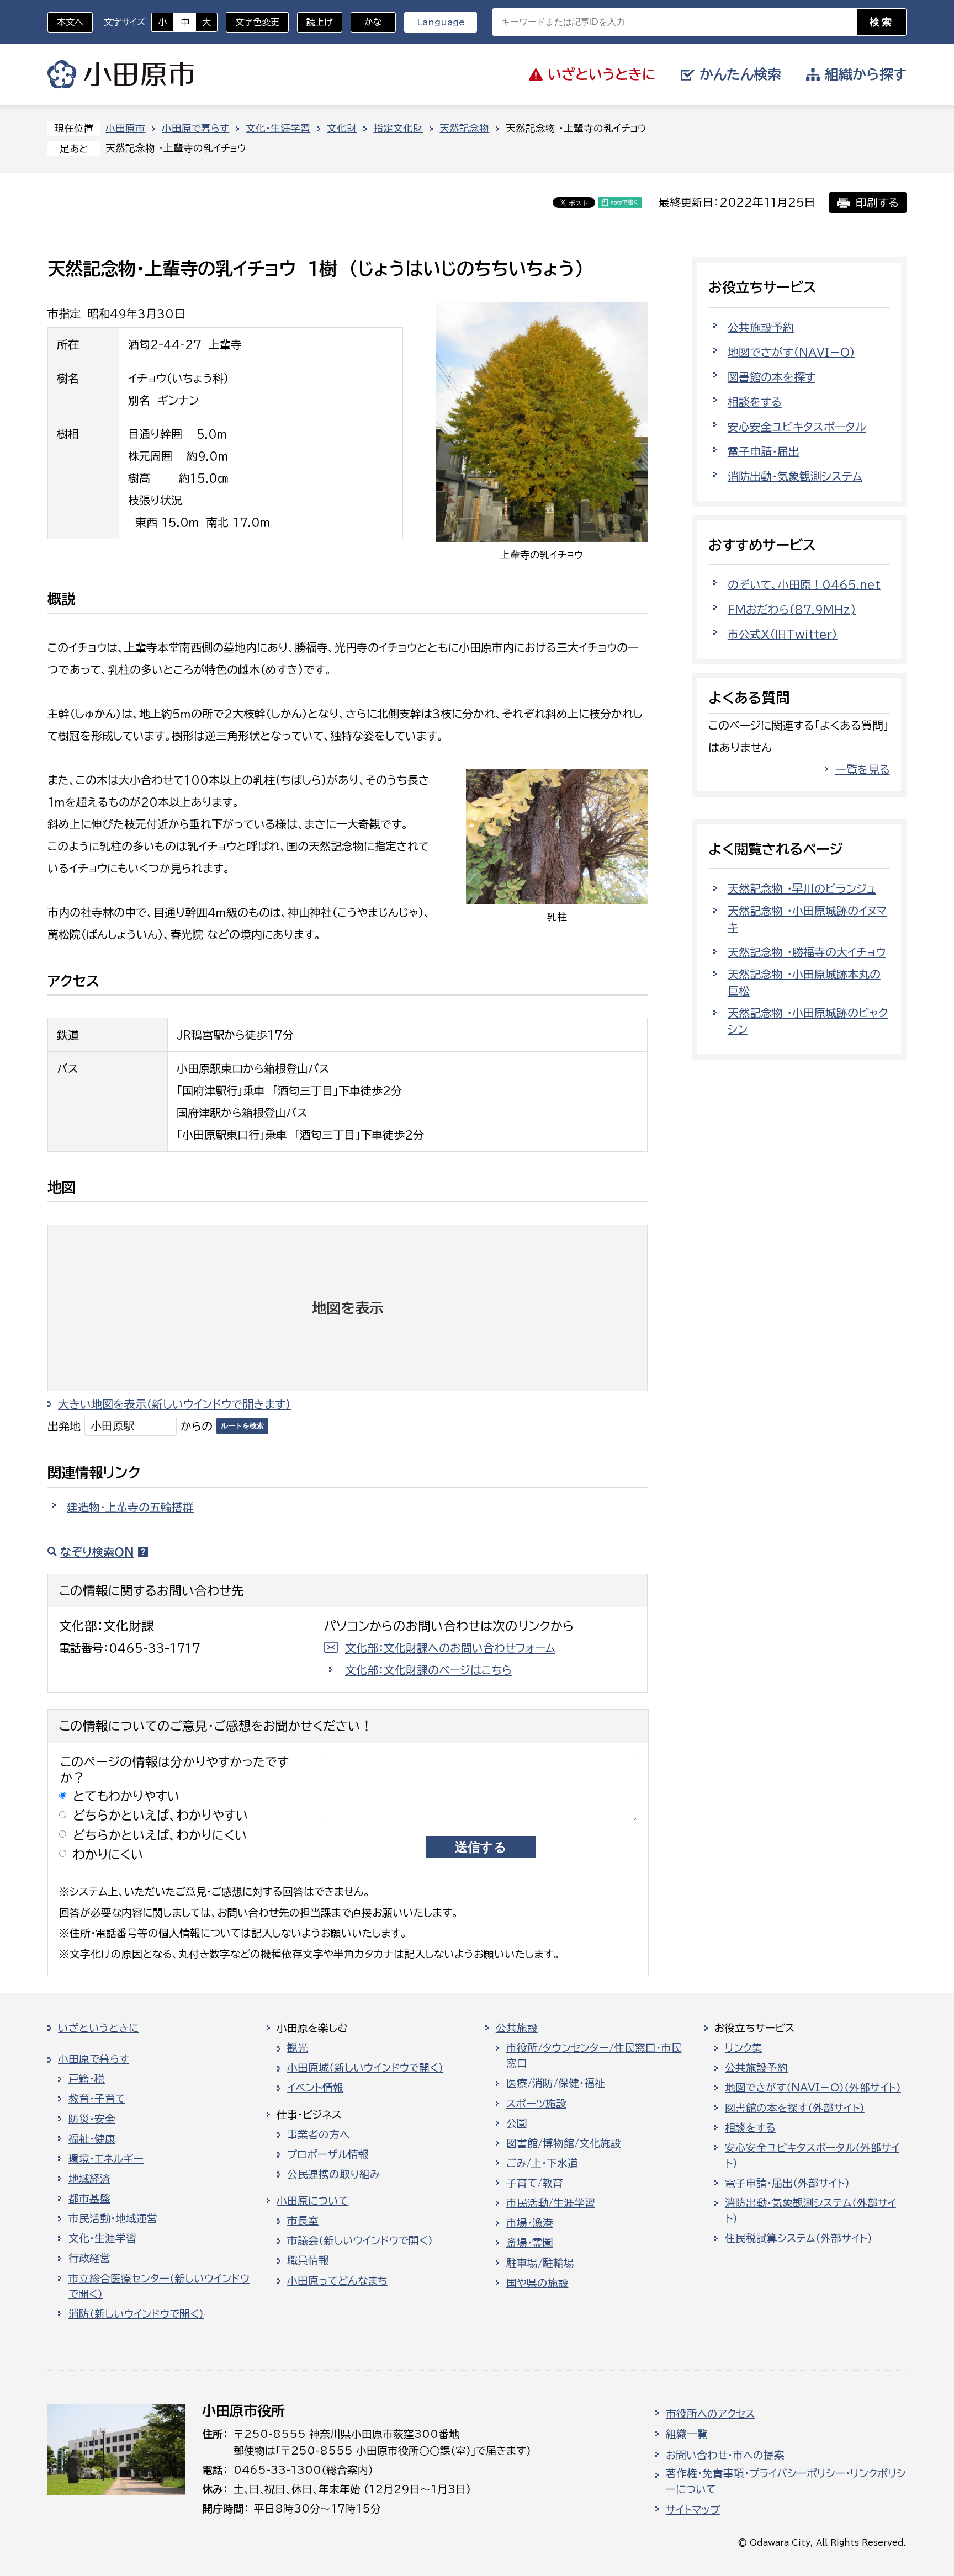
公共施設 (517, 2028)
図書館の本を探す (772, 377)
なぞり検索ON (97, 1552)
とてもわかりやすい (126, 1796)
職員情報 (308, 2260)
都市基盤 (89, 2199)
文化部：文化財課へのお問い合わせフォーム (450, 1648)
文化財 (342, 128)
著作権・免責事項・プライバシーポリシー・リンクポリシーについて (786, 2481)
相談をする (755, 402)
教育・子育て (97, 2099)
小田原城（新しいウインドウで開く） (365, 2068)
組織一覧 (687, 2434)
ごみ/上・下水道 (542, 2163)
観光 (298, 2048)
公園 (517, 2123)
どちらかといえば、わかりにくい (160, 1835)
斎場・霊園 (530, 2243)
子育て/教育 (535, 2183)
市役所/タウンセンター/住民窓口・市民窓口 (594, 2056)
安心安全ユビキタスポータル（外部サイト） (812, 2155)
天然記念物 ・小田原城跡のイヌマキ (807, 919)
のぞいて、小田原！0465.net (804, 584)
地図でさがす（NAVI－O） (791, 352)
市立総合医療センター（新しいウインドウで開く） (159, 2286)
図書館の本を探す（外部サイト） (795, 2108)
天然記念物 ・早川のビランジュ (802, 888)
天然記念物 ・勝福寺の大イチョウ (807, 952)
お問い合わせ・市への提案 (725, 2455)
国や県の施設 (537, 2283)
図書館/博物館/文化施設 (564, 2143)
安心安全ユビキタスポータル (797, 427)
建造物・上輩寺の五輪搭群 (130, 1507)
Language (441, 22)
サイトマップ (693, 2510)
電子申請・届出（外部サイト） (787, 2183)
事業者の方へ (318, 2135)
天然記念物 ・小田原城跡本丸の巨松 (804, 982)
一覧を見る (863, 769)
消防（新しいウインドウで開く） (136, 2314)
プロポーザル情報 (328, 2154)
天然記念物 (464, 128)
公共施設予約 (761, 327)
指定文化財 (398, 128)
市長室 (303, 2221)
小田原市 (121, 74)
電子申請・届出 (764, 451)
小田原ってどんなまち (337, 2281)
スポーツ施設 (536, 2104)
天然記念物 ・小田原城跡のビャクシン (808, 1021)
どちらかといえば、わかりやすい (161, 1815)
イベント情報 (315, 2088)
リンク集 (744, 2048)
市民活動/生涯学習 (551, 2203)
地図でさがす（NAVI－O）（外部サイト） (813, 2088)
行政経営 (89, 2258)
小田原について (312, 2201)
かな (366, 22)
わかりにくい (108, 1854)
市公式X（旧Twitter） (783, 634)
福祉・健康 (92, 2139)
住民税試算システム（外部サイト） (799, 2238)
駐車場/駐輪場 (540, 2263)
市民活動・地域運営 (113, 2218)
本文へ (70, 22)
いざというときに (98, 2028)
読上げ (320, 22)
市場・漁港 (530, 2223)
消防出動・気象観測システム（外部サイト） (810, 2211)
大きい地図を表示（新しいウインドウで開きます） (174, 1404)
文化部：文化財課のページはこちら (428, 1670)
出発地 (64, 1426)
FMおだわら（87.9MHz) (792, 609)
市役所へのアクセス (710, 2414)
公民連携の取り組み (333, 2174)
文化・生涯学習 (278, 128)
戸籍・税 (87, 2079)
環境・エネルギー (106, 2159)
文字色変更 (257, 22)
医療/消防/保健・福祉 (556, 2083)
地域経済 (89, 2179)
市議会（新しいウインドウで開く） (360, 2240)
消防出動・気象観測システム (795, 476)
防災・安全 (92, 2119)
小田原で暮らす (195, 128)
